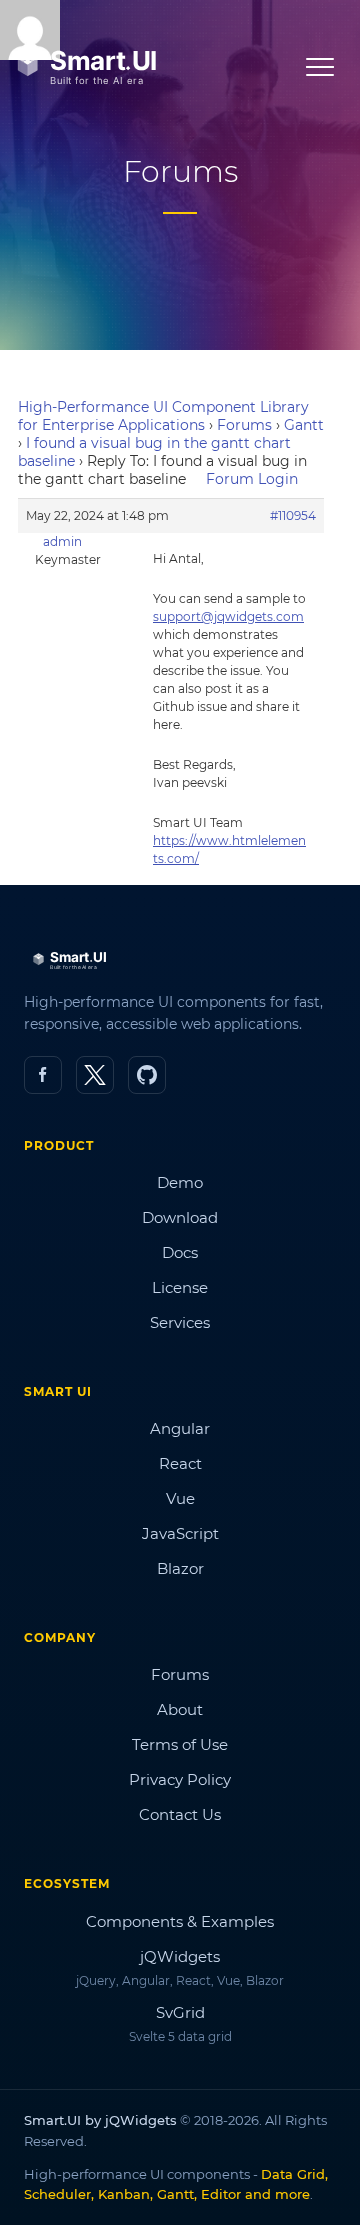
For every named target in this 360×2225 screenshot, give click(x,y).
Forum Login (252, 479)
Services (180, 1322)
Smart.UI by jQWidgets (100, 2120)
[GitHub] (147, 1075)
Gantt (304, 425)
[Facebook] (43, 1075)
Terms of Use (180, 1744)
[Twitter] (95, 1075)
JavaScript (180, 1533)
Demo (180, 1182)
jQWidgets (180, 1956)
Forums (244, 425)
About (180, 1709)
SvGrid (180, 2012)
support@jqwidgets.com (228, 616)
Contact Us (180, 1814)
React (180, 1463)
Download (180, 1217)
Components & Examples (180, 1921)
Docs (180, 1252)
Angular (180, 1428)
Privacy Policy (180, 1779)
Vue (180, 1498)
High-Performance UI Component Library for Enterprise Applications (163, 416)
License (180, 1287)
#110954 (293, 515)
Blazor (180, 1568)
